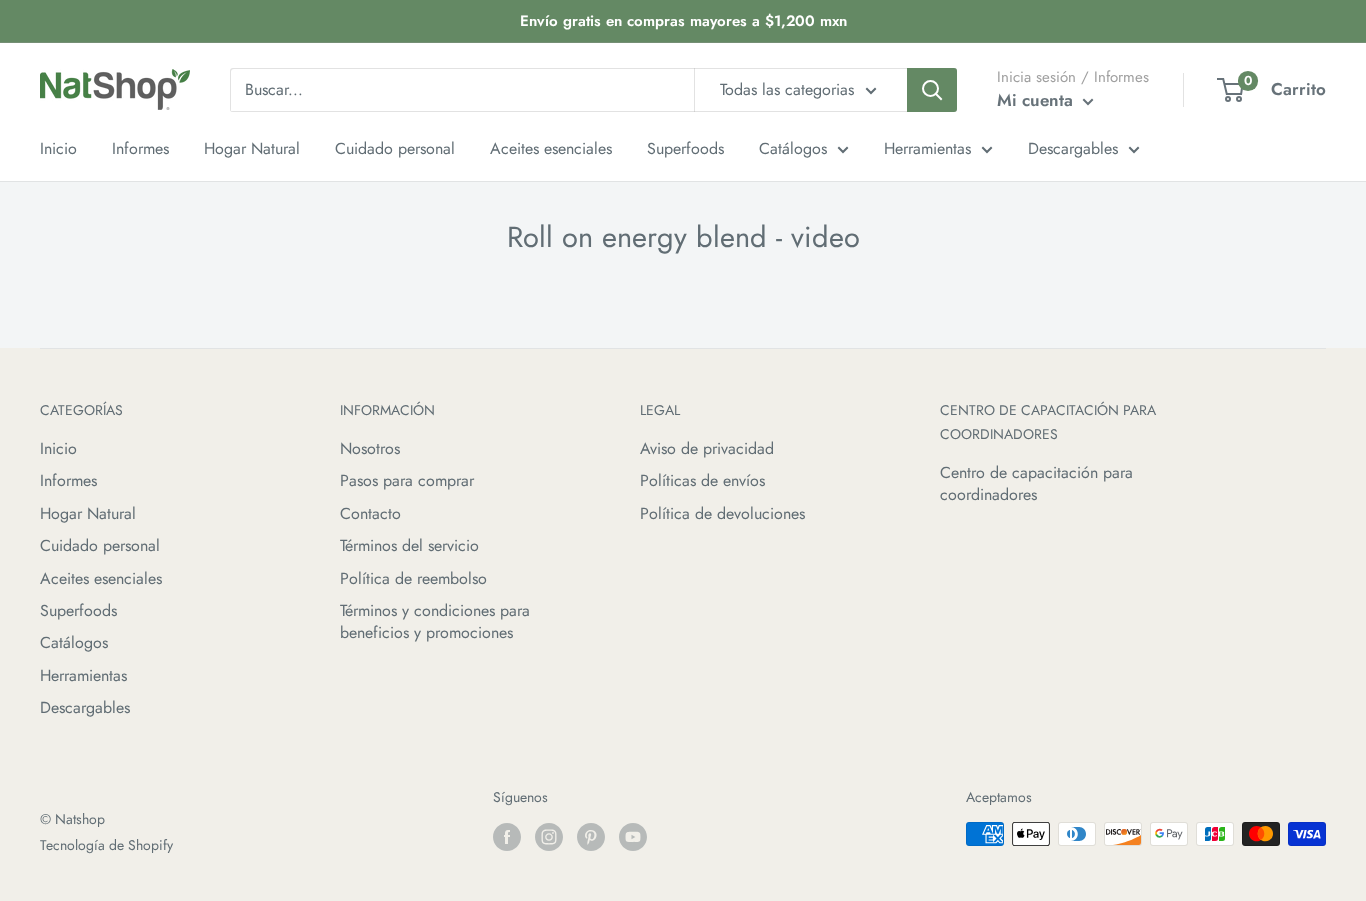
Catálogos (74, 642)
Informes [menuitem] (140, 148)
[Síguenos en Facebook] (507, 836)
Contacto (370, 513)
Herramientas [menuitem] (927, 148)
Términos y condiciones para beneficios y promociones (435, 621)
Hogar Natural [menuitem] (252, 148)
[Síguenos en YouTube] (633, 836)
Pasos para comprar (407, 480)
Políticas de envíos (702, 480)
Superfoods (78, 610)
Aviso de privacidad (707, 448)
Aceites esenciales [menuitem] (551, 148)
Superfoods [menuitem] (685, 148)
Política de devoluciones (722, 513)
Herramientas (83, 675)
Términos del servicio (409, 545)
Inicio (58, 448)
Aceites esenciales (101, 578)
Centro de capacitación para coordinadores (1036, 483)
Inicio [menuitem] (58, 148)
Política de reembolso (413, 578)
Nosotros (370, 448)
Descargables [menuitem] (1073, 148)
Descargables (85, 707)
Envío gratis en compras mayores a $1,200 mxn (683, 21)
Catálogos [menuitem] (793, 148)
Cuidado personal (100, 545)
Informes (68, 480)
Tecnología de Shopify (106, 845)
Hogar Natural (88, 513)
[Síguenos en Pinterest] (591, 836)
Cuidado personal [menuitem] (395, 148)
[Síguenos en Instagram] (549, 836)
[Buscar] (932, 90)
